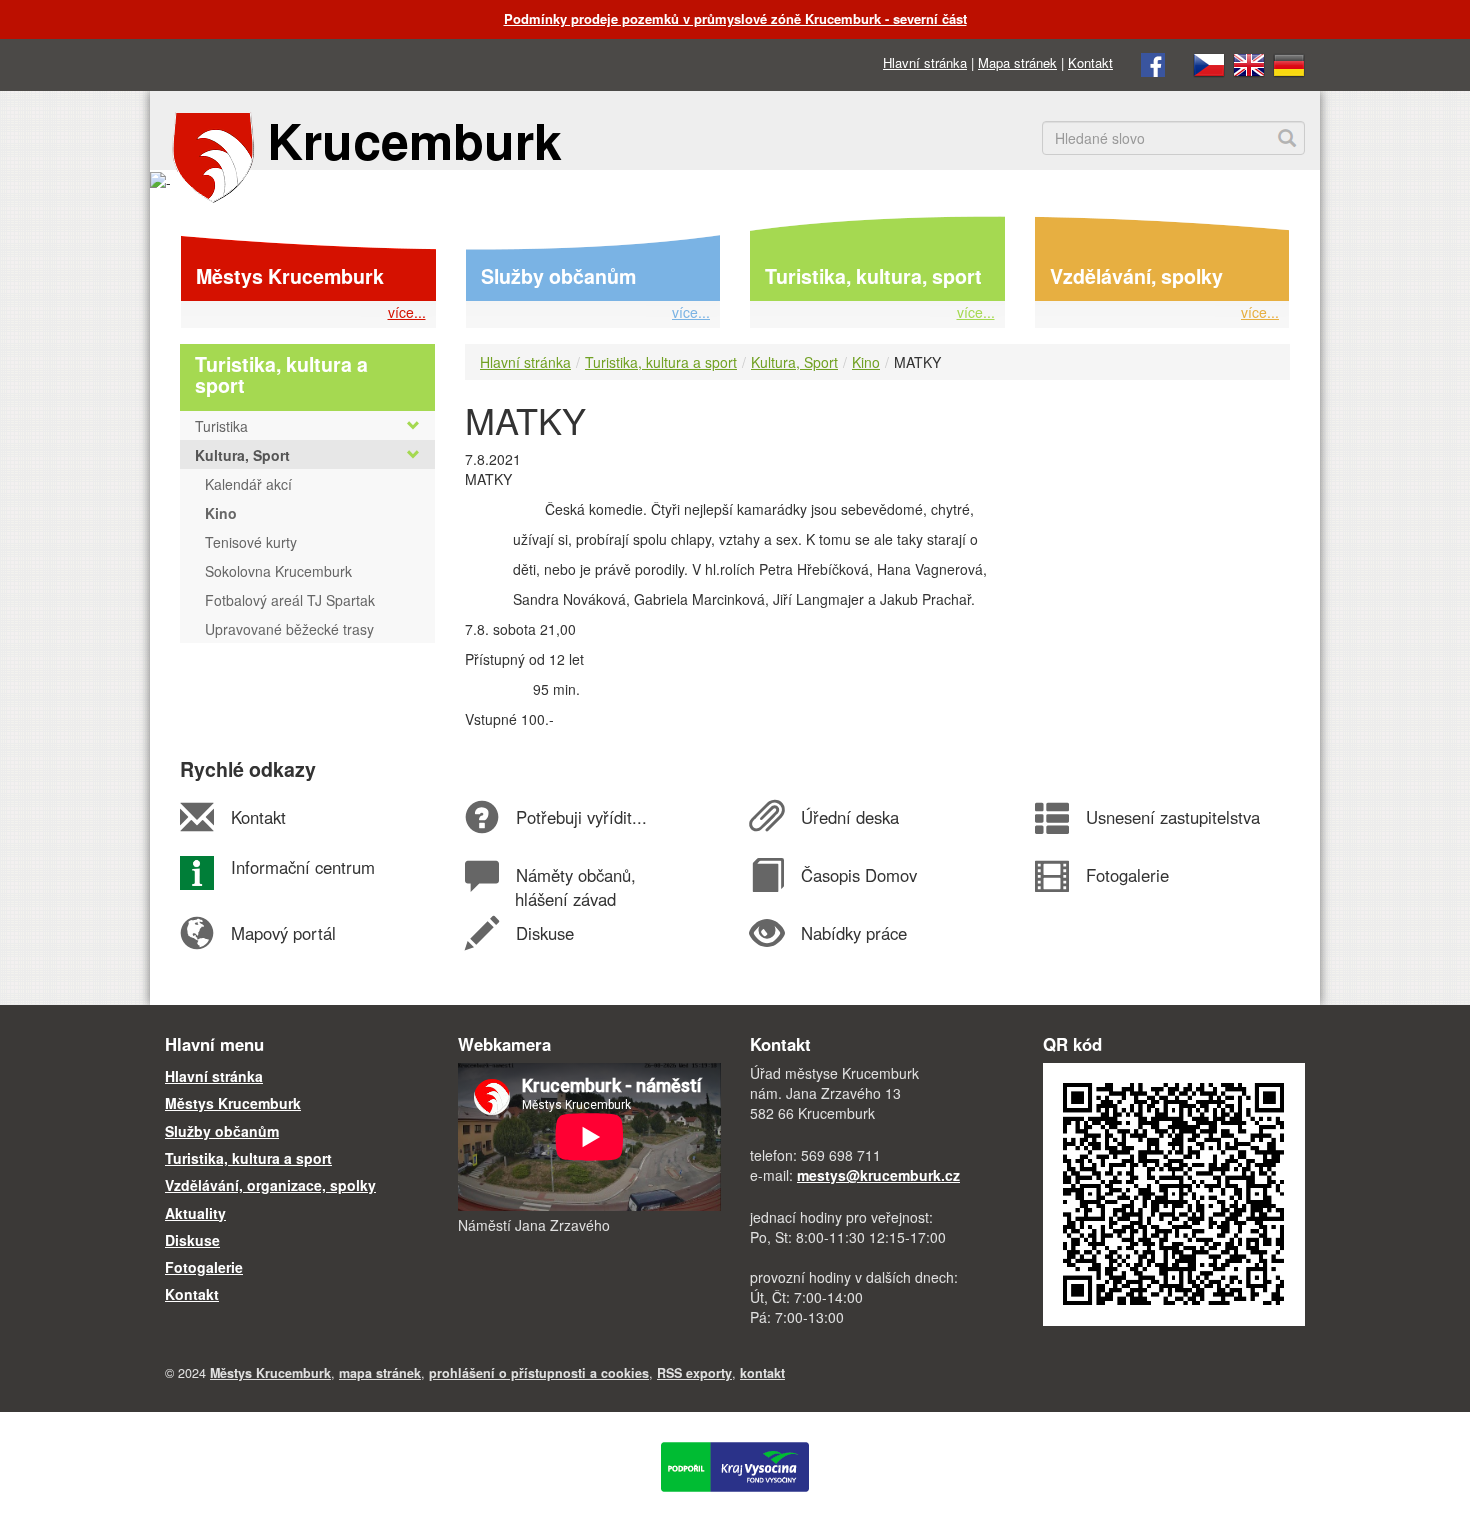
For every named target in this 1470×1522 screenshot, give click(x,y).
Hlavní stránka (925, 62)
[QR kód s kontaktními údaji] (1174, 1192)
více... (407, 312)
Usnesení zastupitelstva (1172, 817)
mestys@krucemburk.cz (878, 1175)
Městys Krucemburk (290, 276)
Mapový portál (283, 933)
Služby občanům (558, 276)
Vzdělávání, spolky (1136, 276)
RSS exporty (694, 1373)
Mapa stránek (1017, 62)
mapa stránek (380, 1373)
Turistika (221, 426)
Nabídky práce (853, 933)
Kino (866, 362)
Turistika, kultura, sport (873, 276)
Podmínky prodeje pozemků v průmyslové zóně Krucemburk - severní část (735, 18)
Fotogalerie (1127, 875)
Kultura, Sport (794, 362)
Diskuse (544, 933)
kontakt (762, 1373)
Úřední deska (849, 817)
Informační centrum (302, 867)
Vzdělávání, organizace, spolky (270, 1185)
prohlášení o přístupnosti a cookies (539, 1373)
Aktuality (195, 1213)
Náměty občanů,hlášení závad (575, 887)
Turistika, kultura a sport (661, 362)
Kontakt (1090, 62)
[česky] (1209, 62)
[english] (1249, 62)
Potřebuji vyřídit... (581, 817)
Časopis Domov (858, 875)
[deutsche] (1289, 62)
